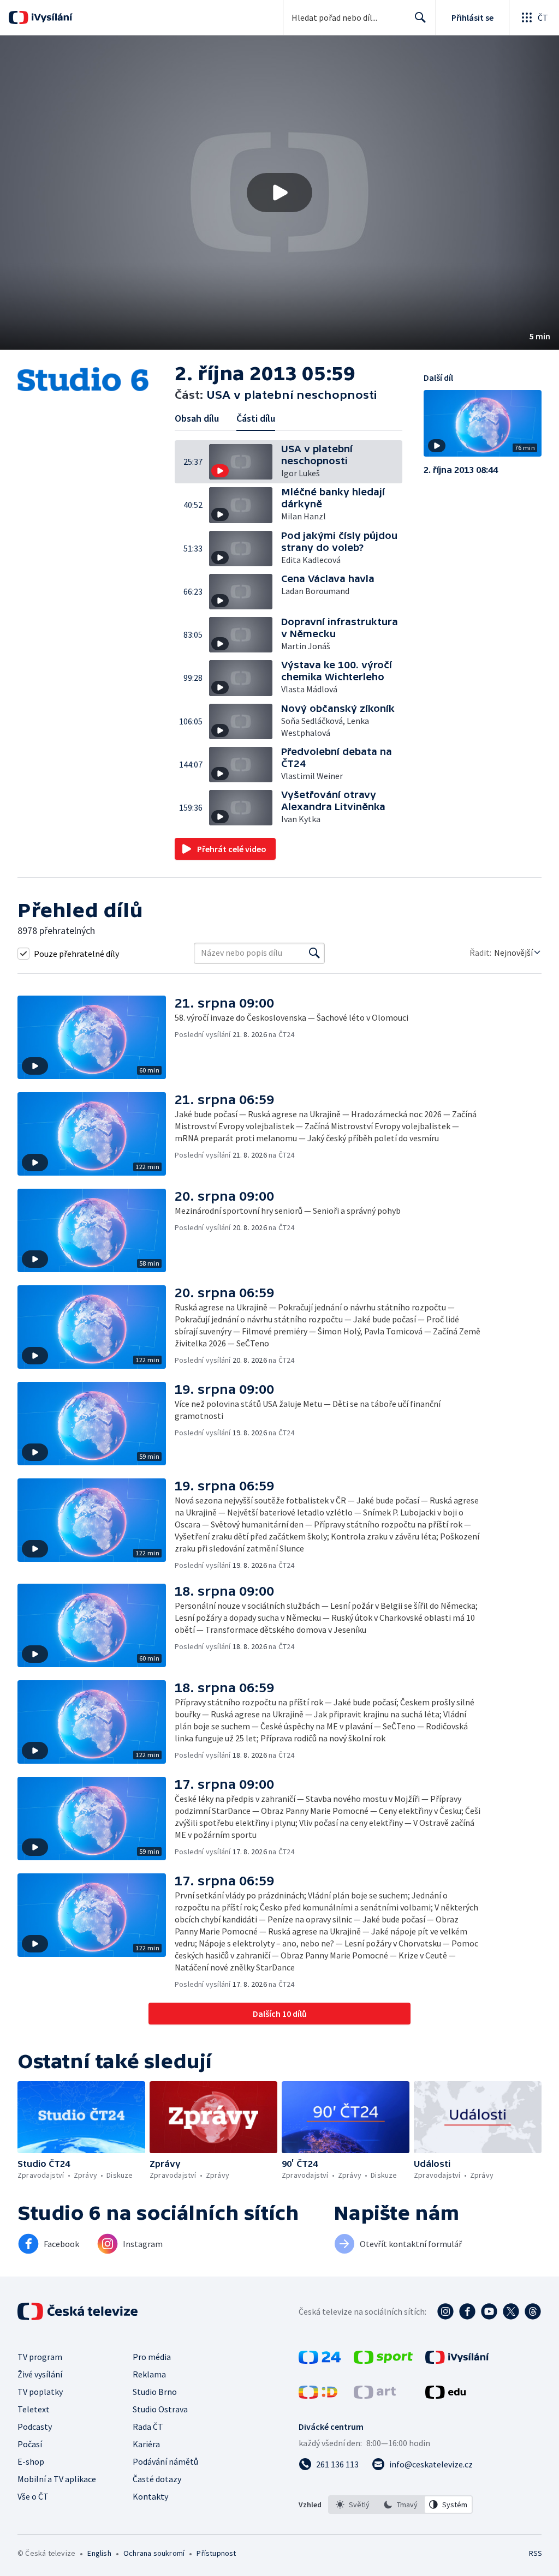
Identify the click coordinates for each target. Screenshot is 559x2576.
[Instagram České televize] (445, 2311)
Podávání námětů (165, 2461)
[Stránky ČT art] (375, 2395)
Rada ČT (148, 2427)
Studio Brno (155, 2392)
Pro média (152, 2357)
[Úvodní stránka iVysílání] (50, 17)
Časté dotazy (157, 2479)
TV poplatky (40, 2392)
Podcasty (35, 2427)
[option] (353, 2505)
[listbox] (400, 2505)
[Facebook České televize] (467, 2311)
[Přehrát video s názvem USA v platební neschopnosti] (279, 193)
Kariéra (146, 2444)
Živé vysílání (40, 2374)
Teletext (34, 2409)
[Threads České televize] (533, 2311)
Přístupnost (216, 2553)
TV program (40, 2357)
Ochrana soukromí (154, 2553)
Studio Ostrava (160, 2409)
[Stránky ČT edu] (445, 2395)
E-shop (31, 2461)
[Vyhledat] (314, 953)
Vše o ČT (33, 2496)
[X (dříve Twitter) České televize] (511, 2311)
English (99, 2553)
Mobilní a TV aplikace (57, 2479)
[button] (279, 193)
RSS (535, 2553)
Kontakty (150, 2496)
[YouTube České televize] (489, 2311)
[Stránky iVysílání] (457, 2361)
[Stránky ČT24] (320, 2361)
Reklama (149, 2374)
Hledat (420, 17)
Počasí (30, 2444)
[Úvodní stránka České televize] (79, 2311)
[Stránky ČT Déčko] (318, 2395)
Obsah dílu (197, 418)
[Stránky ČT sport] (383, 2361)
